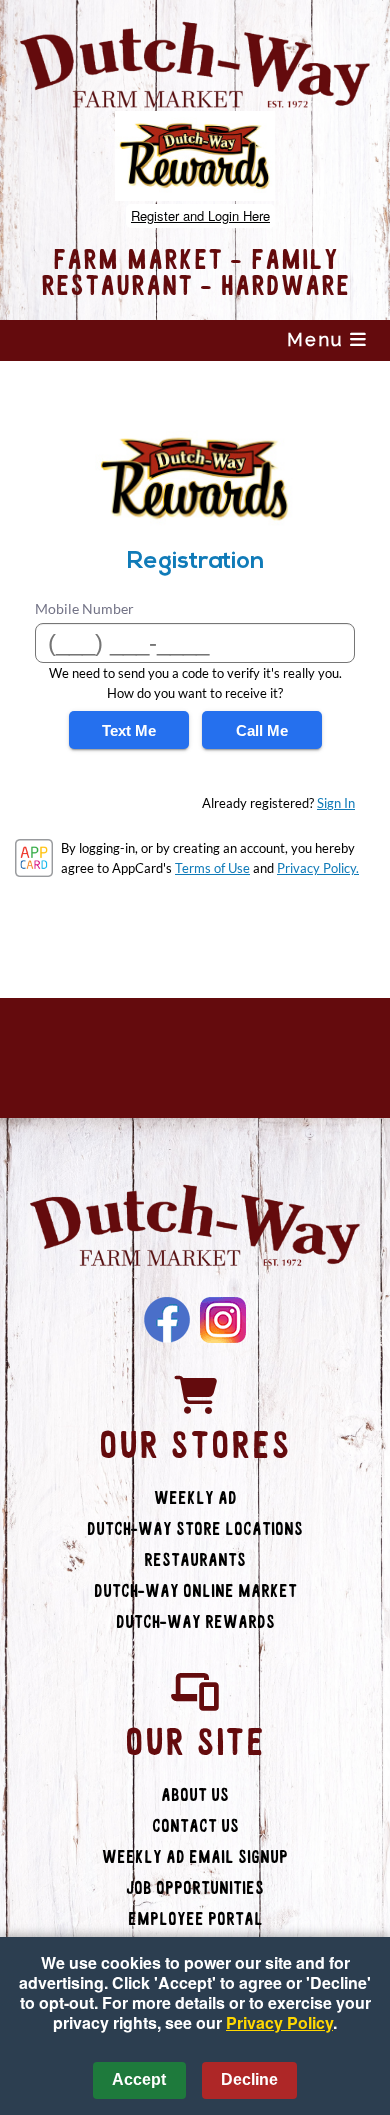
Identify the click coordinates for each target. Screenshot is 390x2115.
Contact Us (195, 1826)
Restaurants (195, 1560)
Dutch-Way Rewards (195, 1622)
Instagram (223, 1320)
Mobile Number (84, 608)
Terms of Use (212, 868)
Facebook (167, 1320)
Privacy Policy (279, 2022)
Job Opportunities (195, 1888)
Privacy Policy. (318, 868)
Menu (318, 339)
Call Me (262, 730)
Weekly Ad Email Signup (195, 1857)
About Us (195, 1795)
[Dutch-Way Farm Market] (195, 1228)
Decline (249, 2079)
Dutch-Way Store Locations (195, 1529)
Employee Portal (195, 1919)
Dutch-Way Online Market (195, 1591)
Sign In (336, 803)
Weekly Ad (195, 1498)
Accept (139, 2079)
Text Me (129, 730)
